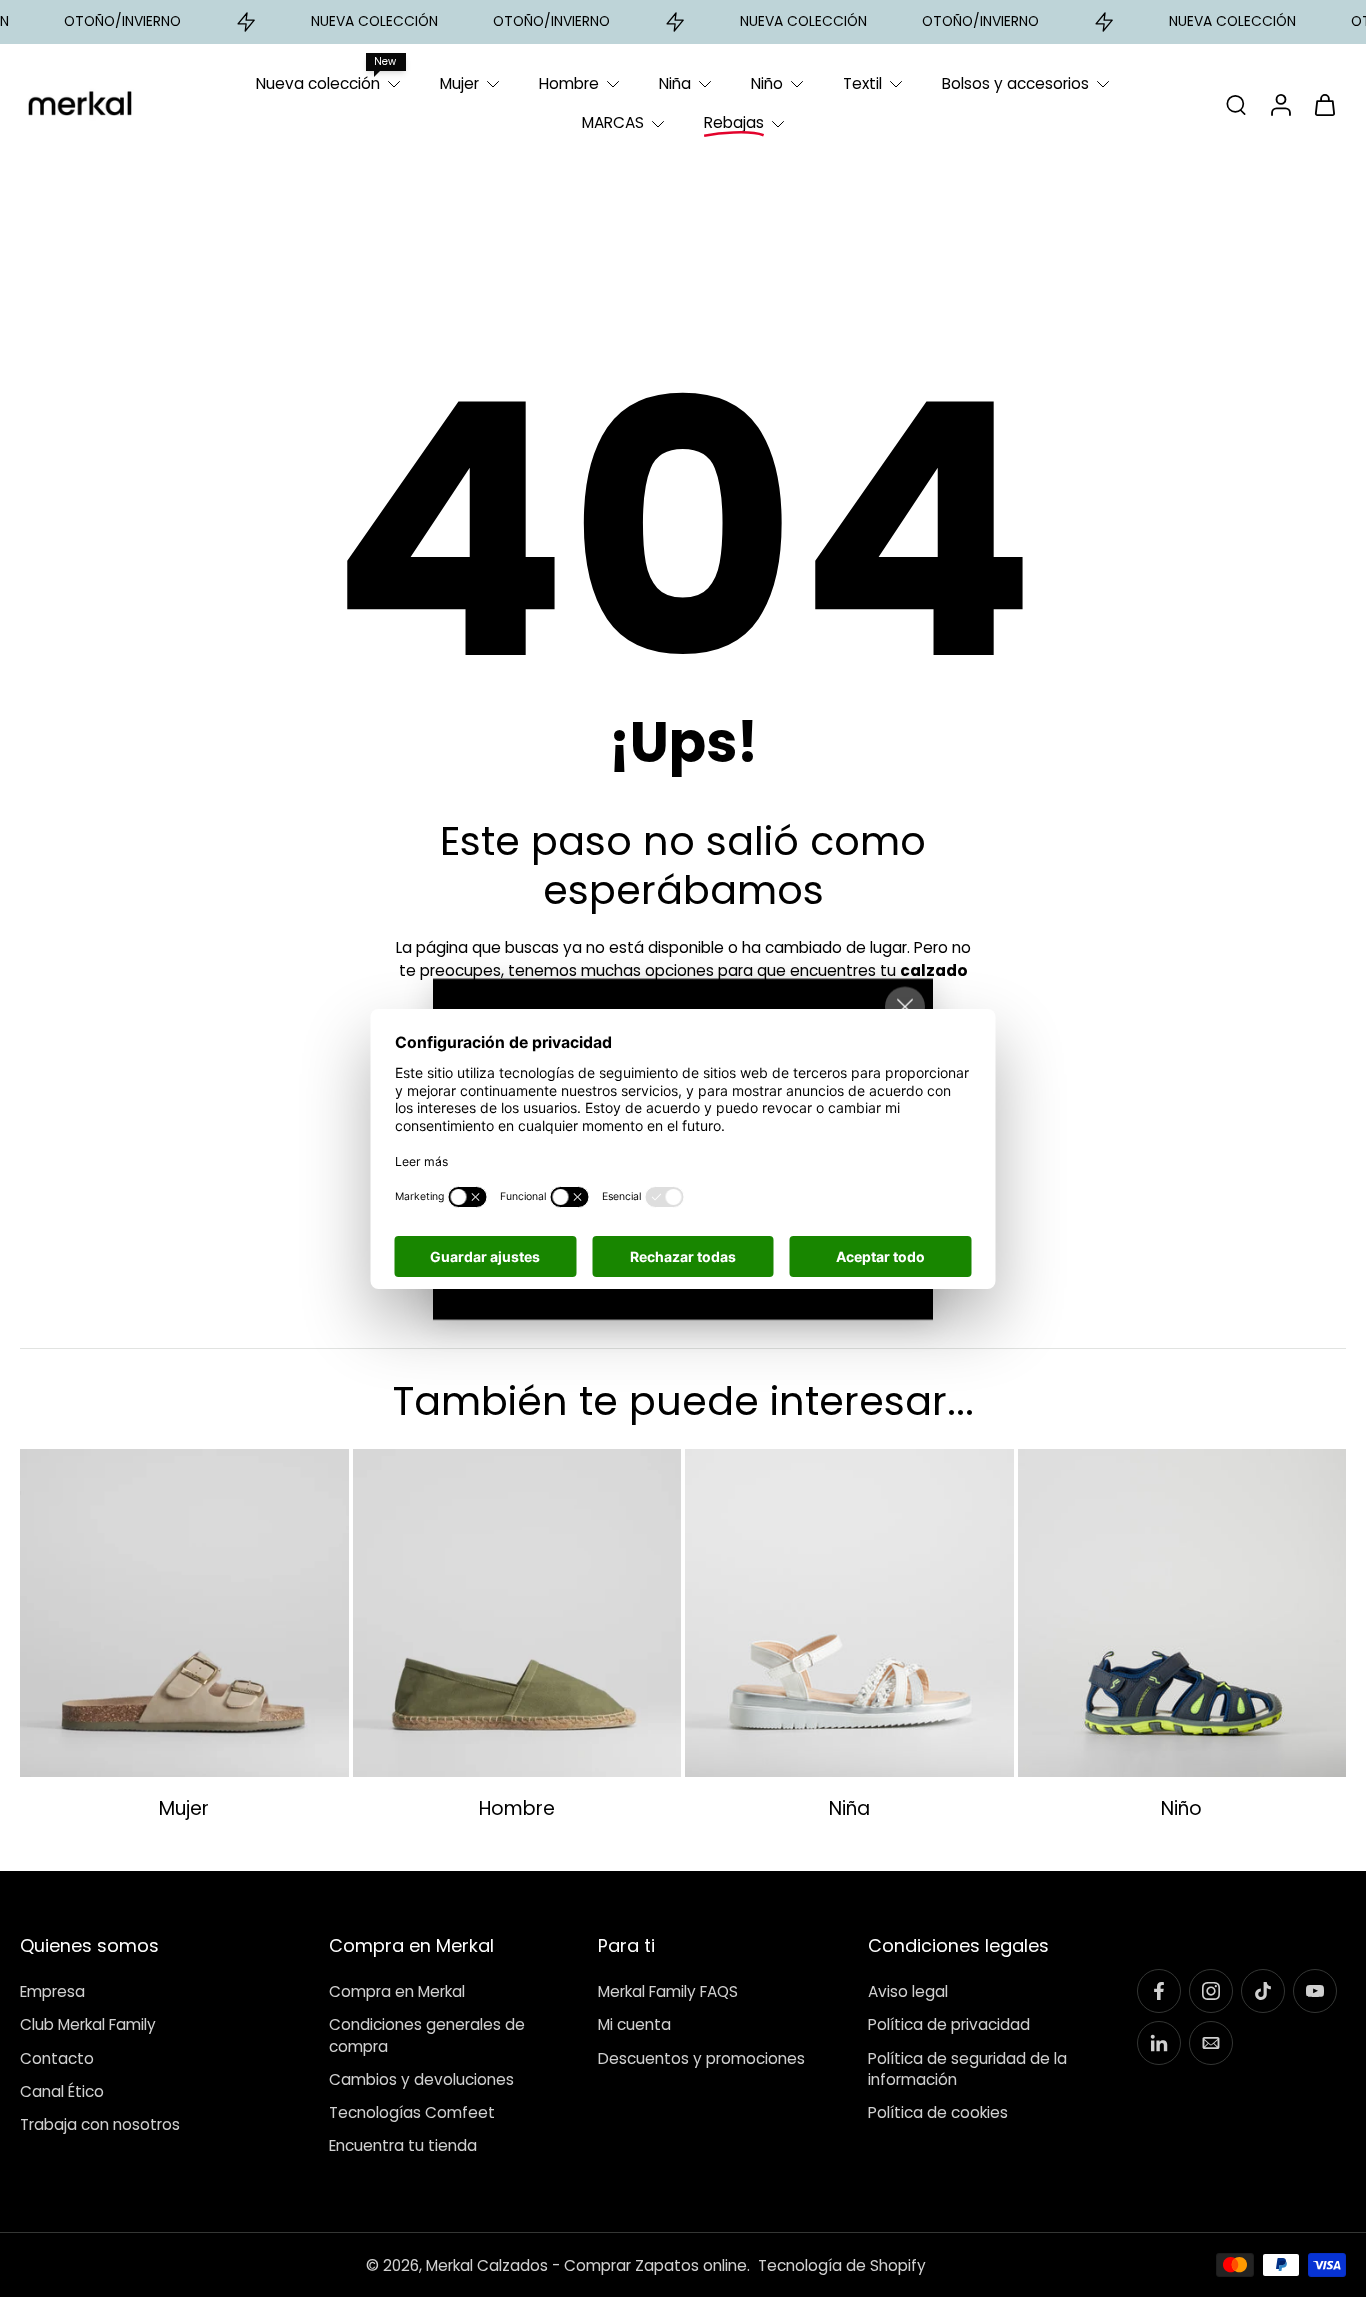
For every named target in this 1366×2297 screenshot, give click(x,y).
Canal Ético (62, 2091)
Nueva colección (318, 83)
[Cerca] (905, 1006)
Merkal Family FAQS (668, 1991)
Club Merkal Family (88, 2025)
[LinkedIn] (1159, 2043)
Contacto (57, 2058)
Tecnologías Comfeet (412, 2112)
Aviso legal (908, 1991)
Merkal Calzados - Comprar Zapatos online (586, 2265)
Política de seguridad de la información (967, 2069)
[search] (1236, 104)
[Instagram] (1211, 1991)
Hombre (569, 83)
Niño (767, 83)
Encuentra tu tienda (403, 2145)
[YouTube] (1315, 1991)
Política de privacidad (949, 2025)
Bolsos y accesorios (1015, 83)
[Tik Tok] (1263, 1991)
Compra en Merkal (397, 1991)
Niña (675, 83)
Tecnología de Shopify (842, 2265)
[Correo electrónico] (1211, 2043)
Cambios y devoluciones (421, 2079)
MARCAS (613, 122)
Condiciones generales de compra (427, 2036)
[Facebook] (1159, 1991)
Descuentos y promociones (701, 2058)
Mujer (459, 83)
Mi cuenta (634, 2025)
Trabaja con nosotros (100, 2124)
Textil (862, 83)
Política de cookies (938, 2112)
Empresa (52, 1991)
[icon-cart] (1324, 104)
